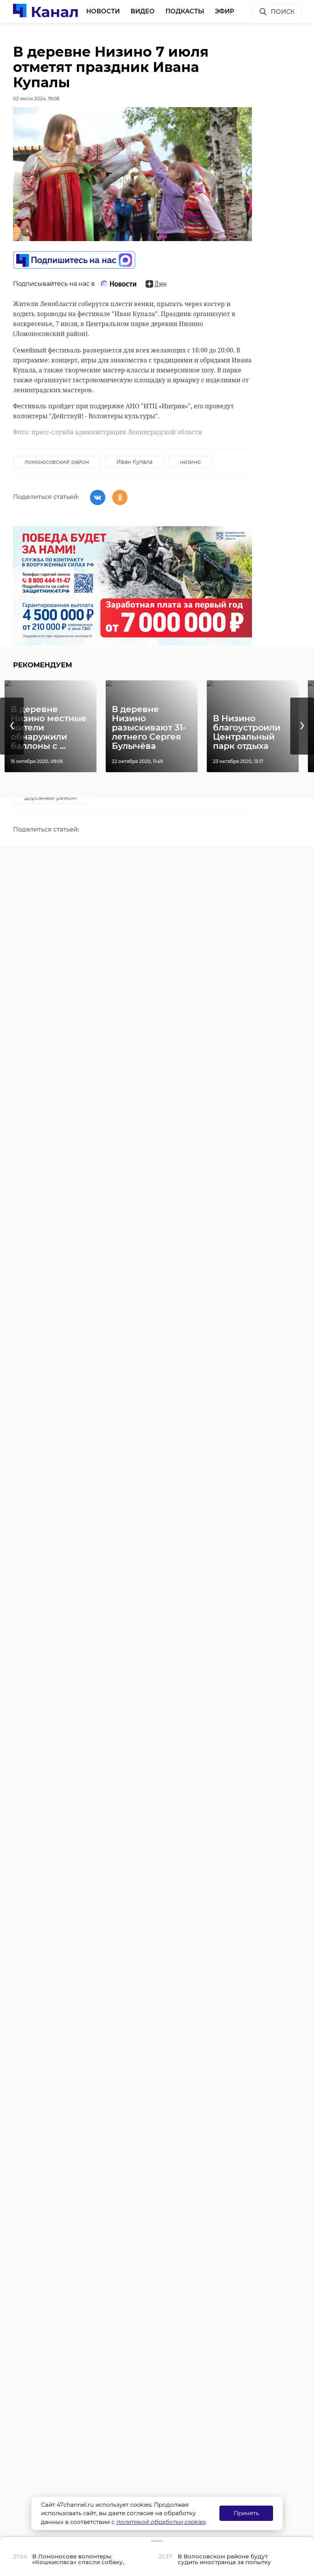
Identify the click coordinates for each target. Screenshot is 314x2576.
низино (190, 462)
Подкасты (185, 11)
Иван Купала (134, 462)
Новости (103, 11)
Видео (143, 11)
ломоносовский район (57, 462)
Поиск (283, 12)
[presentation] (12, 726)
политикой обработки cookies (161, 2522)
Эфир (225, 11)
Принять (246, 2513)
